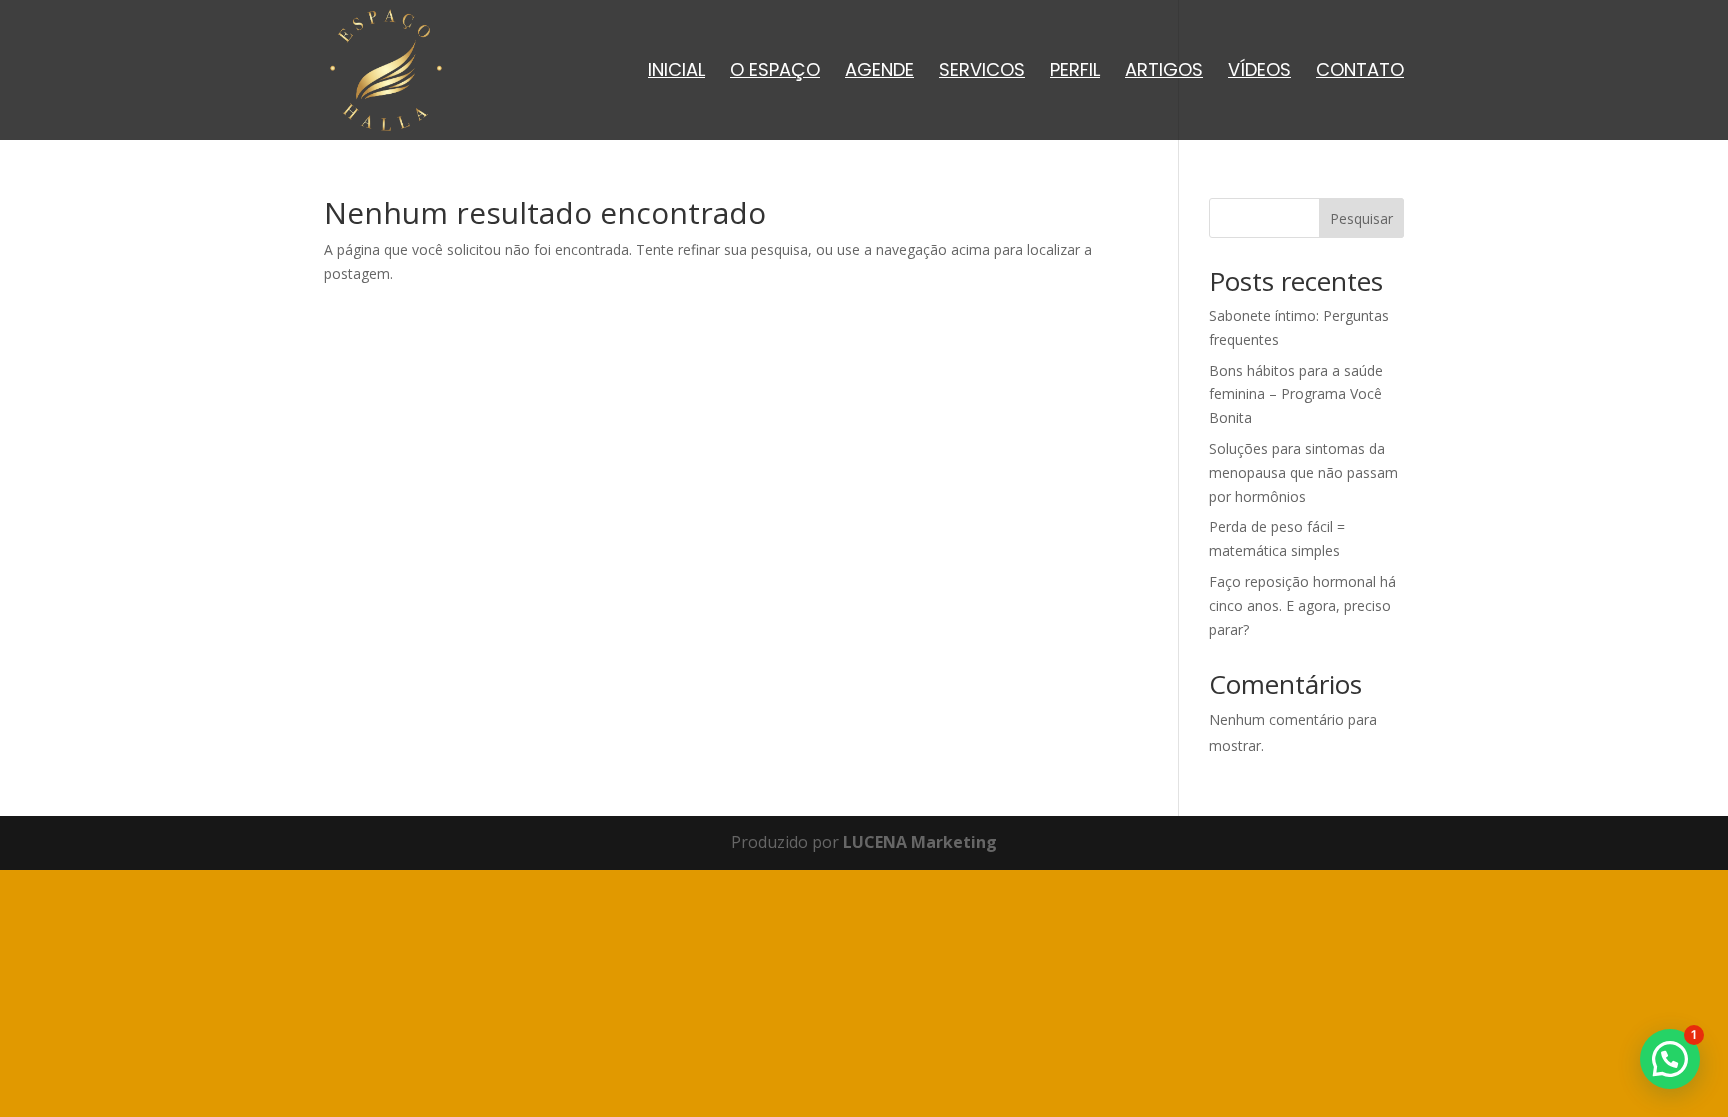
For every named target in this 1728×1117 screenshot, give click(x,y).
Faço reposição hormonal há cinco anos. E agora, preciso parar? (1302, 605)
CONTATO (1360, 72)
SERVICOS (982, 72)
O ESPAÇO (775, 72)
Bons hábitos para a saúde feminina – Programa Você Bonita (1296, 394)
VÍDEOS (1259, 72)
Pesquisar (1361, 218)
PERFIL (1075, 72)
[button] (1670, 1059)
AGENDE (879, 72)
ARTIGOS (1164, 72)
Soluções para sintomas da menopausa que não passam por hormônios (1303, 472)
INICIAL (676, 72)
